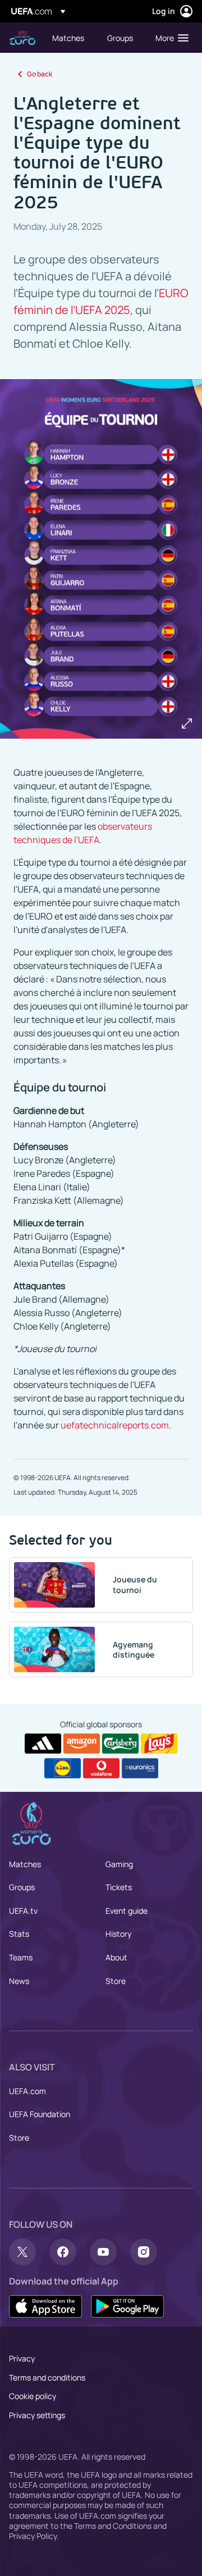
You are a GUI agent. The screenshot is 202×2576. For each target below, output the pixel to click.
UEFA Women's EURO (22, 38)
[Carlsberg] (120, 1744)
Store (116, 1981)
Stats (19, 1934)
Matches (25, 1864)
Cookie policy (33, 2396)
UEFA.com (27, 2091)
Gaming (119, 1864)
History (118, 1934)
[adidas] (43, 1744)
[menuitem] (70, 38)
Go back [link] (40, 74)
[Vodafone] (101, 1768)
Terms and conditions (47, 2377)
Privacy (22, 2358)
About (116, 1957)
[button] (169, 38)
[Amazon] (82, 1744)
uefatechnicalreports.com (115, 1425)
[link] (68, 38)
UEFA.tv (23, 1911)
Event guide (127, 1911)
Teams (21, 1957)
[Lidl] (63, 1768)
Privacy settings (37, 2415)
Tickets (119, 1887)
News (19, 1981)
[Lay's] (159, 1744)
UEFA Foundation (40, 2114)
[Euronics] (140, 1768)
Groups (22, 1887)
